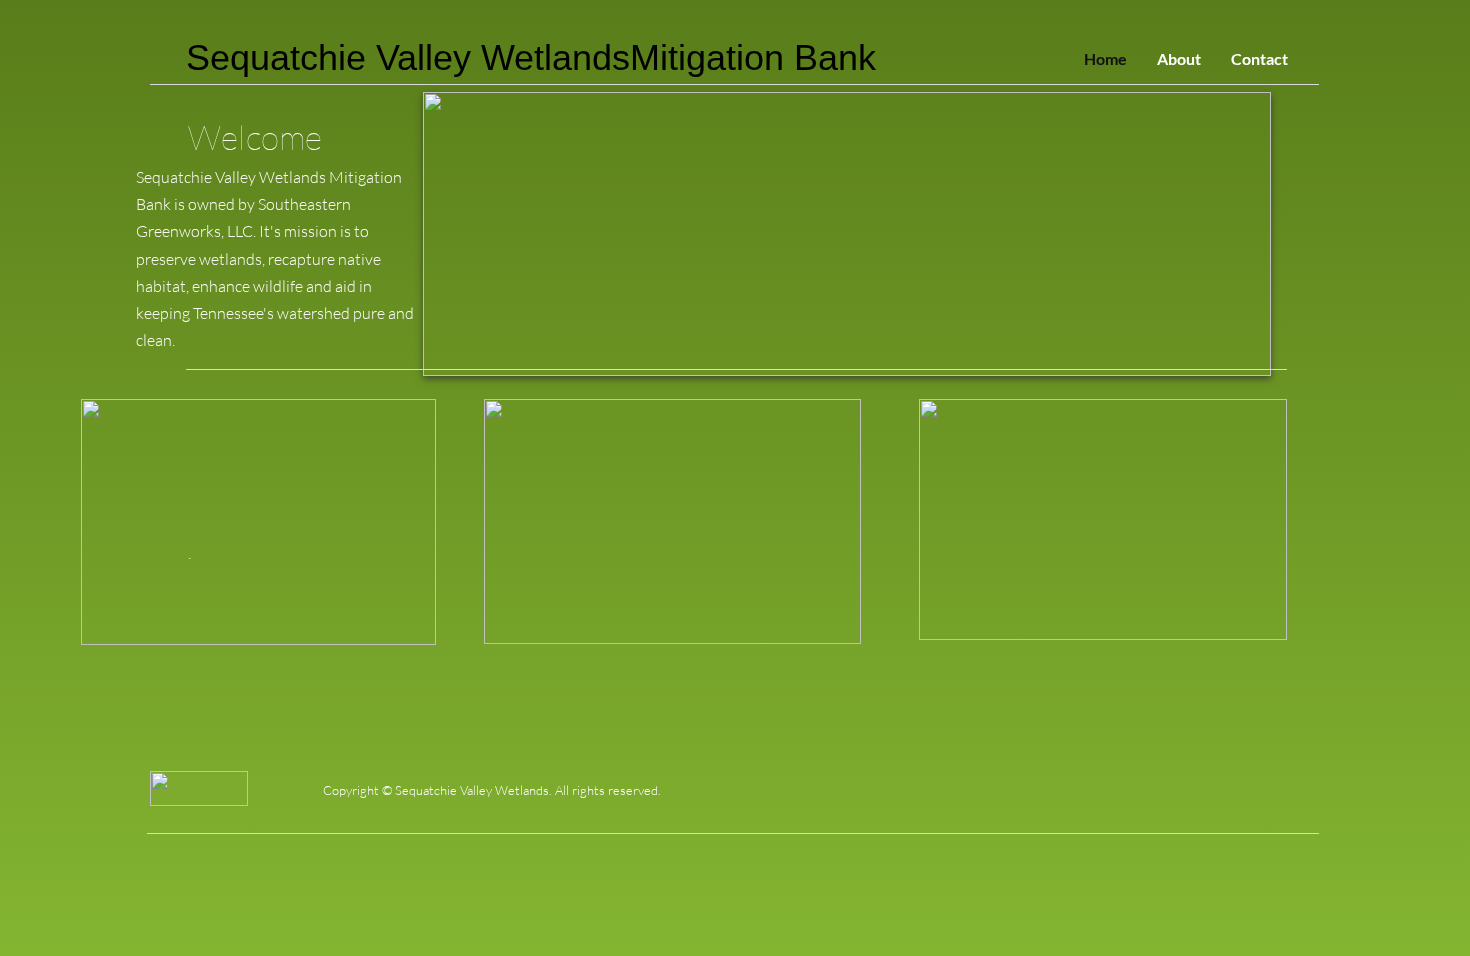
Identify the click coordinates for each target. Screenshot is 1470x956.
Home (1105, 58)
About (1179, 58)
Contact (1259, 58)
